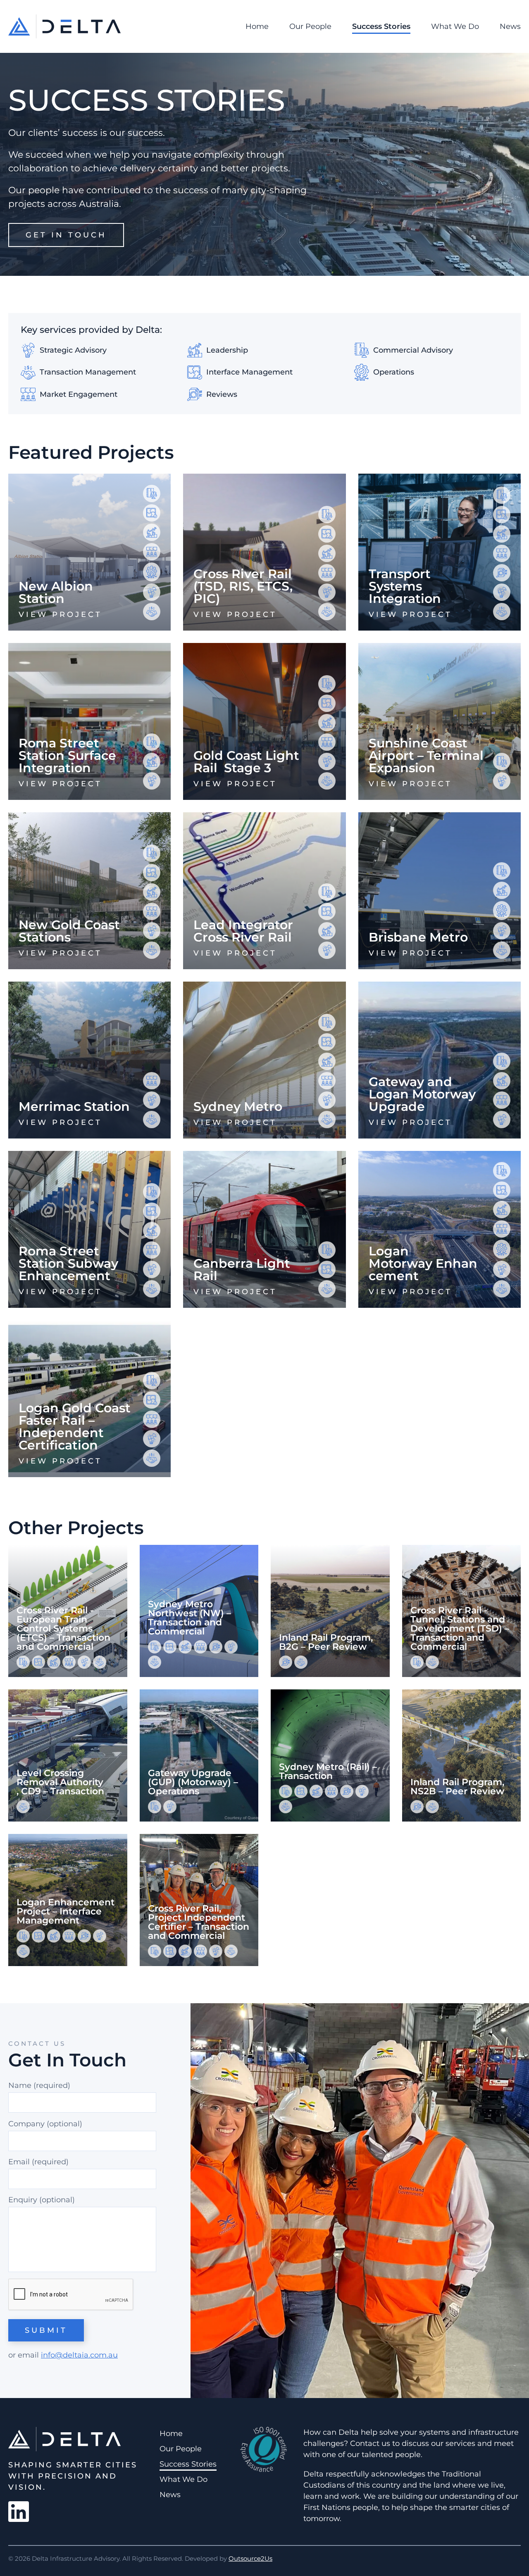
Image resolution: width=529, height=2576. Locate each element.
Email (38, 2162)
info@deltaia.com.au (79, 2355)
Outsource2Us (250, 2558)
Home (257, 26)
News (510, 26)
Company (26, 2124)
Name (39, 2085)
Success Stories (381, 26)
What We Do (455, 26)
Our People (310, 26)
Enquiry (23, 2200)
